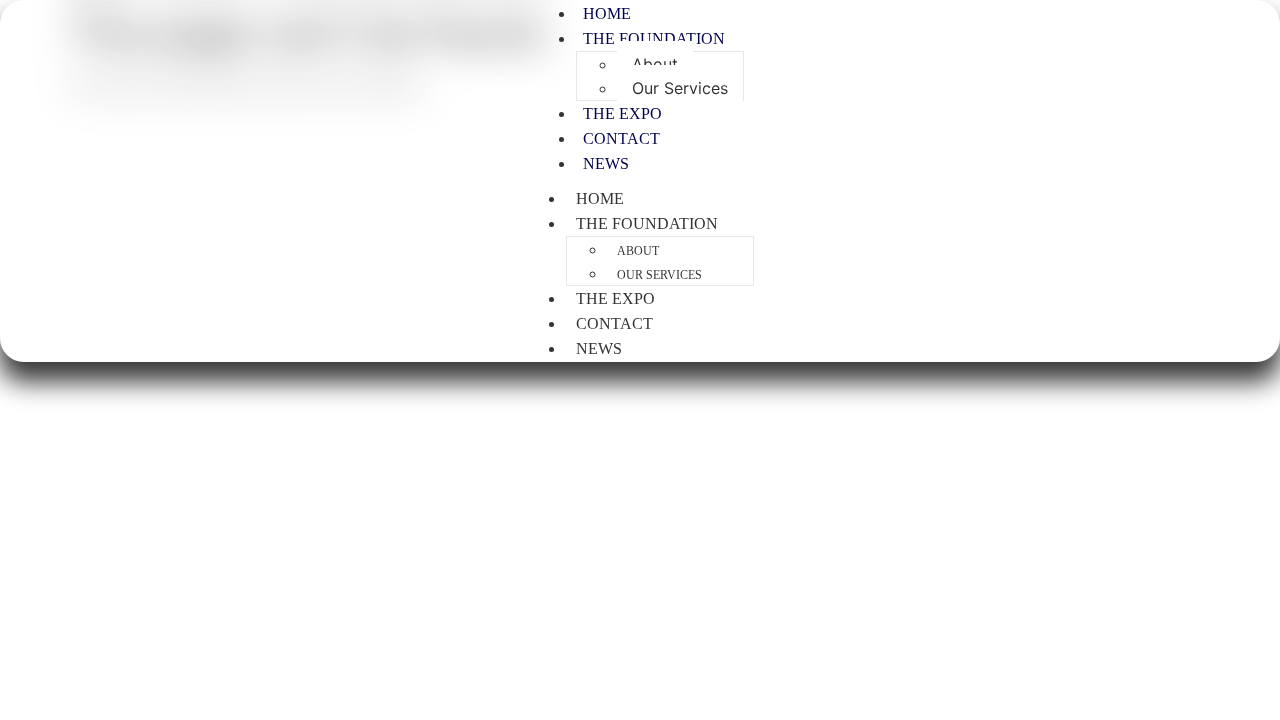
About (655, 64)
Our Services (680, 88)
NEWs (606, 163)
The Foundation (654, 38)
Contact (621, 138)
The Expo (622, 113)
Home (600, 198)
